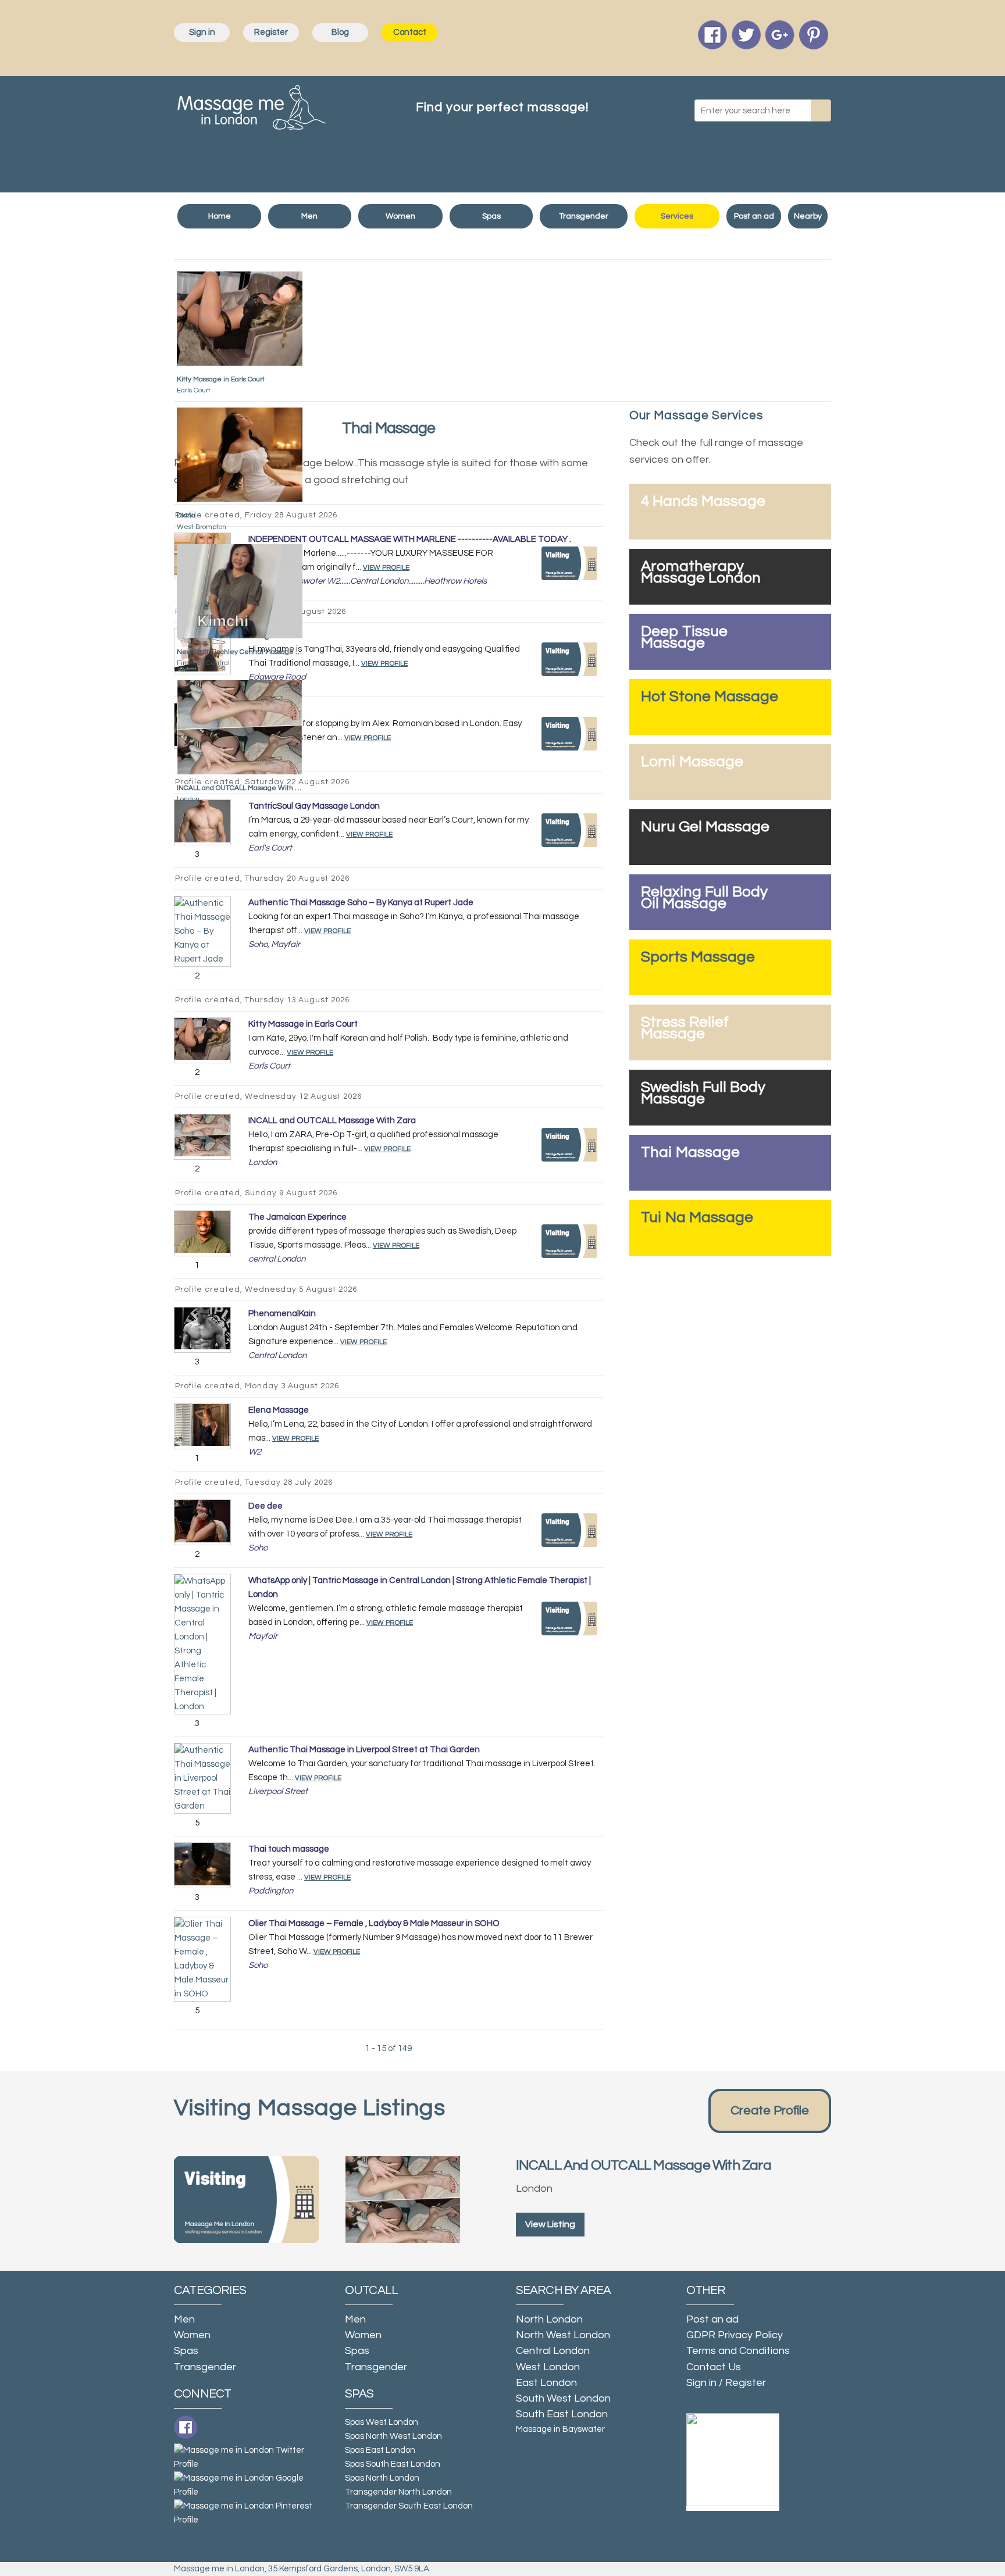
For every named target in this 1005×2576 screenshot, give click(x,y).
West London (548, 2367)
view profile (369, 835)
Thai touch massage (289, 1849)
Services (677, 216)
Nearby (808, 216)
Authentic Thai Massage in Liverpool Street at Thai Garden (364, 1750)
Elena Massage (279, 1410)
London (188, 799)
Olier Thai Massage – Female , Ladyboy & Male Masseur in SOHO (374, 1923)
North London (549, 2319)
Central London (553, 2351)
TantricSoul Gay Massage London (314, 806)
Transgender (584, 216)
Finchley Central (203, 663)
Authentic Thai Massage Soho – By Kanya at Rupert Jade (361, 903)
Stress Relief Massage (685, 1028)
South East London (562, 2414)
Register (271, 32)
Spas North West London (393, 2436)
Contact (410, 32)
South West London (563, 2398)
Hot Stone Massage (710, 696)
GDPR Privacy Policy (735, 2335)
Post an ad (754, 216)
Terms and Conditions (738, 2351)
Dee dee (265, 1506)
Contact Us (714, 2367)
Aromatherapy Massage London (701, 572)
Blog (340, 32)
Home (220, 216)
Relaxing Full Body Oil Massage (704, 898)
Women (400, 216)
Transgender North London (398, 2492)
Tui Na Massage (697, 1217)
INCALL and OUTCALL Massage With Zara (243, 788)
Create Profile (770, 2111)
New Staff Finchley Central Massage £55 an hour (255, 652)
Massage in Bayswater (560, 2429)
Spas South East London (393, 2464)
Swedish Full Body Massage (703, 1093)
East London (546, 2383)
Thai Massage (690, 1152)
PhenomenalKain (282, 1314)
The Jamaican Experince (297, 1217)
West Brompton (202, 527)
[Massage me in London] (252, 105)
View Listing (550, 2224)
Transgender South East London (409, 2506)
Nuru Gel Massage (705, 827)
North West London (563, 2335)
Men (309, 216)
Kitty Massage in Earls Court (221, 379)
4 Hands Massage (703, 501)
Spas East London (380, 2450)
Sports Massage (698, 957)
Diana (186, 515)
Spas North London (382, 2478)
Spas (491, 216)
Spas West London (382, 2422)
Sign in (202, 32)
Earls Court (194, 390)
